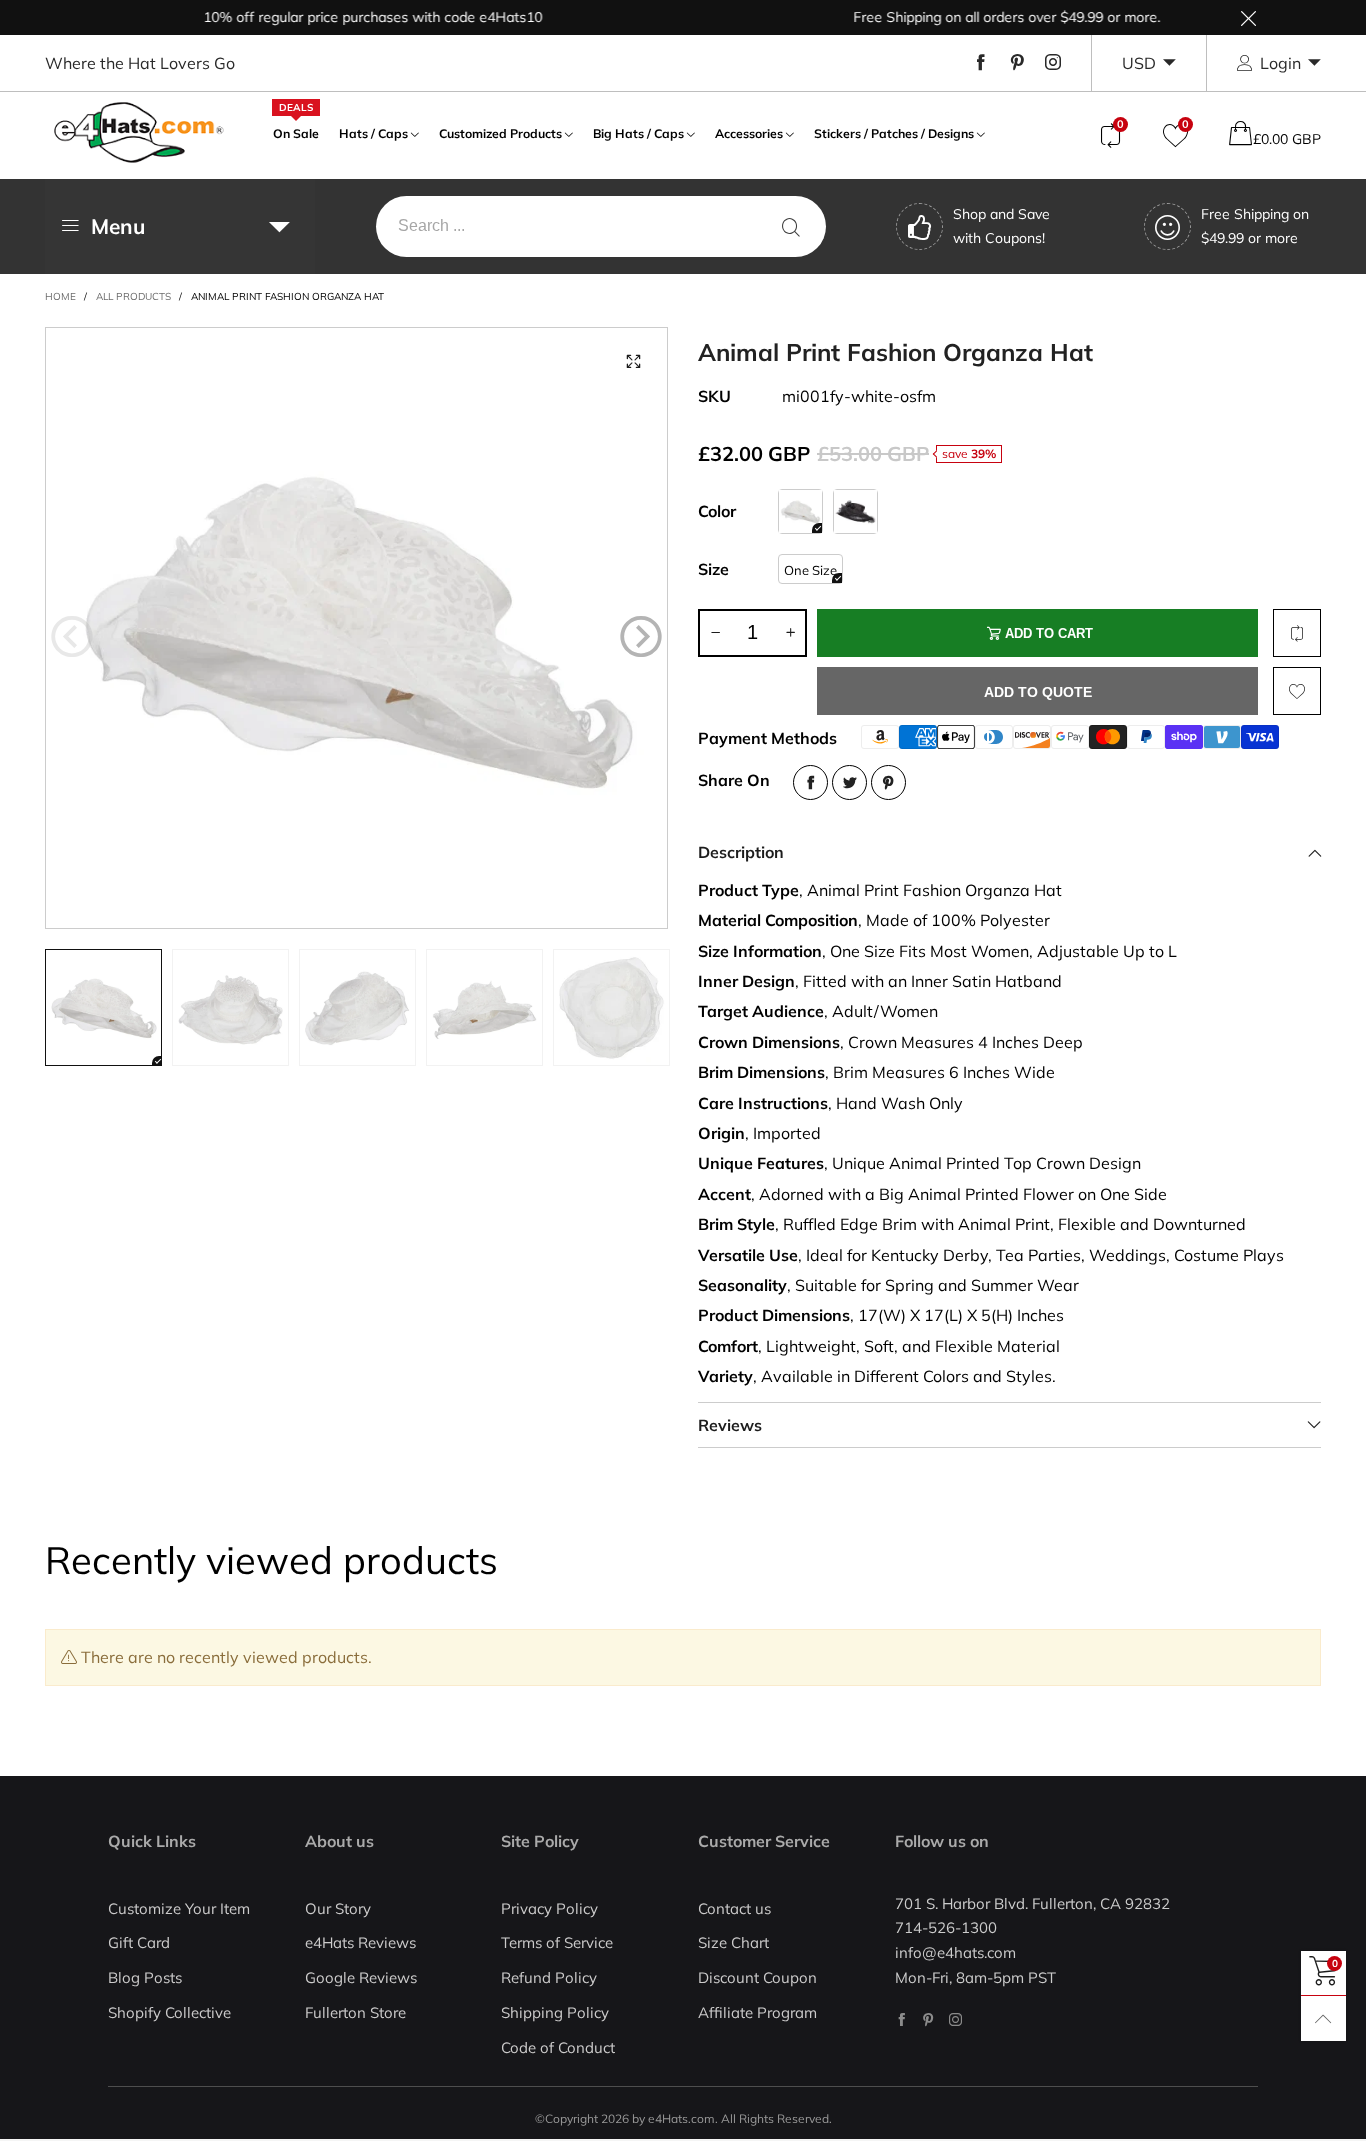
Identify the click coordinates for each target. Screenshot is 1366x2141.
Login (1280, 63)
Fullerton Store (355, 2012)
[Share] (810, 782)
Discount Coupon (757, 1977)
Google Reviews (361, 1977)
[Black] (855, 511)
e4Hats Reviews (360, 1942)
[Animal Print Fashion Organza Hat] (357, 628)
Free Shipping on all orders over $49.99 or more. (974, 17)
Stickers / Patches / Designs (894, 133)
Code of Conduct (558, 2047)
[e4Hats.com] (139, 132)
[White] (800, 511)
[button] (72, 637)
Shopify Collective (169, 2012)
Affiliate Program (757, 2012)
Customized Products (500, 133)
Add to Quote (1038, 692)
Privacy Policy (549, 1908)
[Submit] (791, 226)
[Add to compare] (1297, 633)
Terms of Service (557, 1942)
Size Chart (733, 1942)
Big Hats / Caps (638, 133)
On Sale (296, 131)
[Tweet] (849, 782)
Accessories (749, 133)
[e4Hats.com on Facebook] (901, 2019)
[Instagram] (1053, 63)
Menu (118, 226)
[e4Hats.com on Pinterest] (928, 2019)
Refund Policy (549, 1977)
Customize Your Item (179, 1908)
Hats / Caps (373, 133)
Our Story (338, 1908)
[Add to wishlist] (1297, 691)
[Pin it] (888, 782)
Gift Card (139, 1942)
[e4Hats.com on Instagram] (955, 2019)
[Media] (633, 362)
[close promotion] (1248, 17)
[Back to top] (1323, 2018)
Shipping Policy (555, 2012)
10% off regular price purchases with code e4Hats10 (340, 17)
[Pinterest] (1017, 63)
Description (741, 852)
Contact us (734, 1908)
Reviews (730, 1425)
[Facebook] (981, 63)
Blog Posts (145, 1977)
